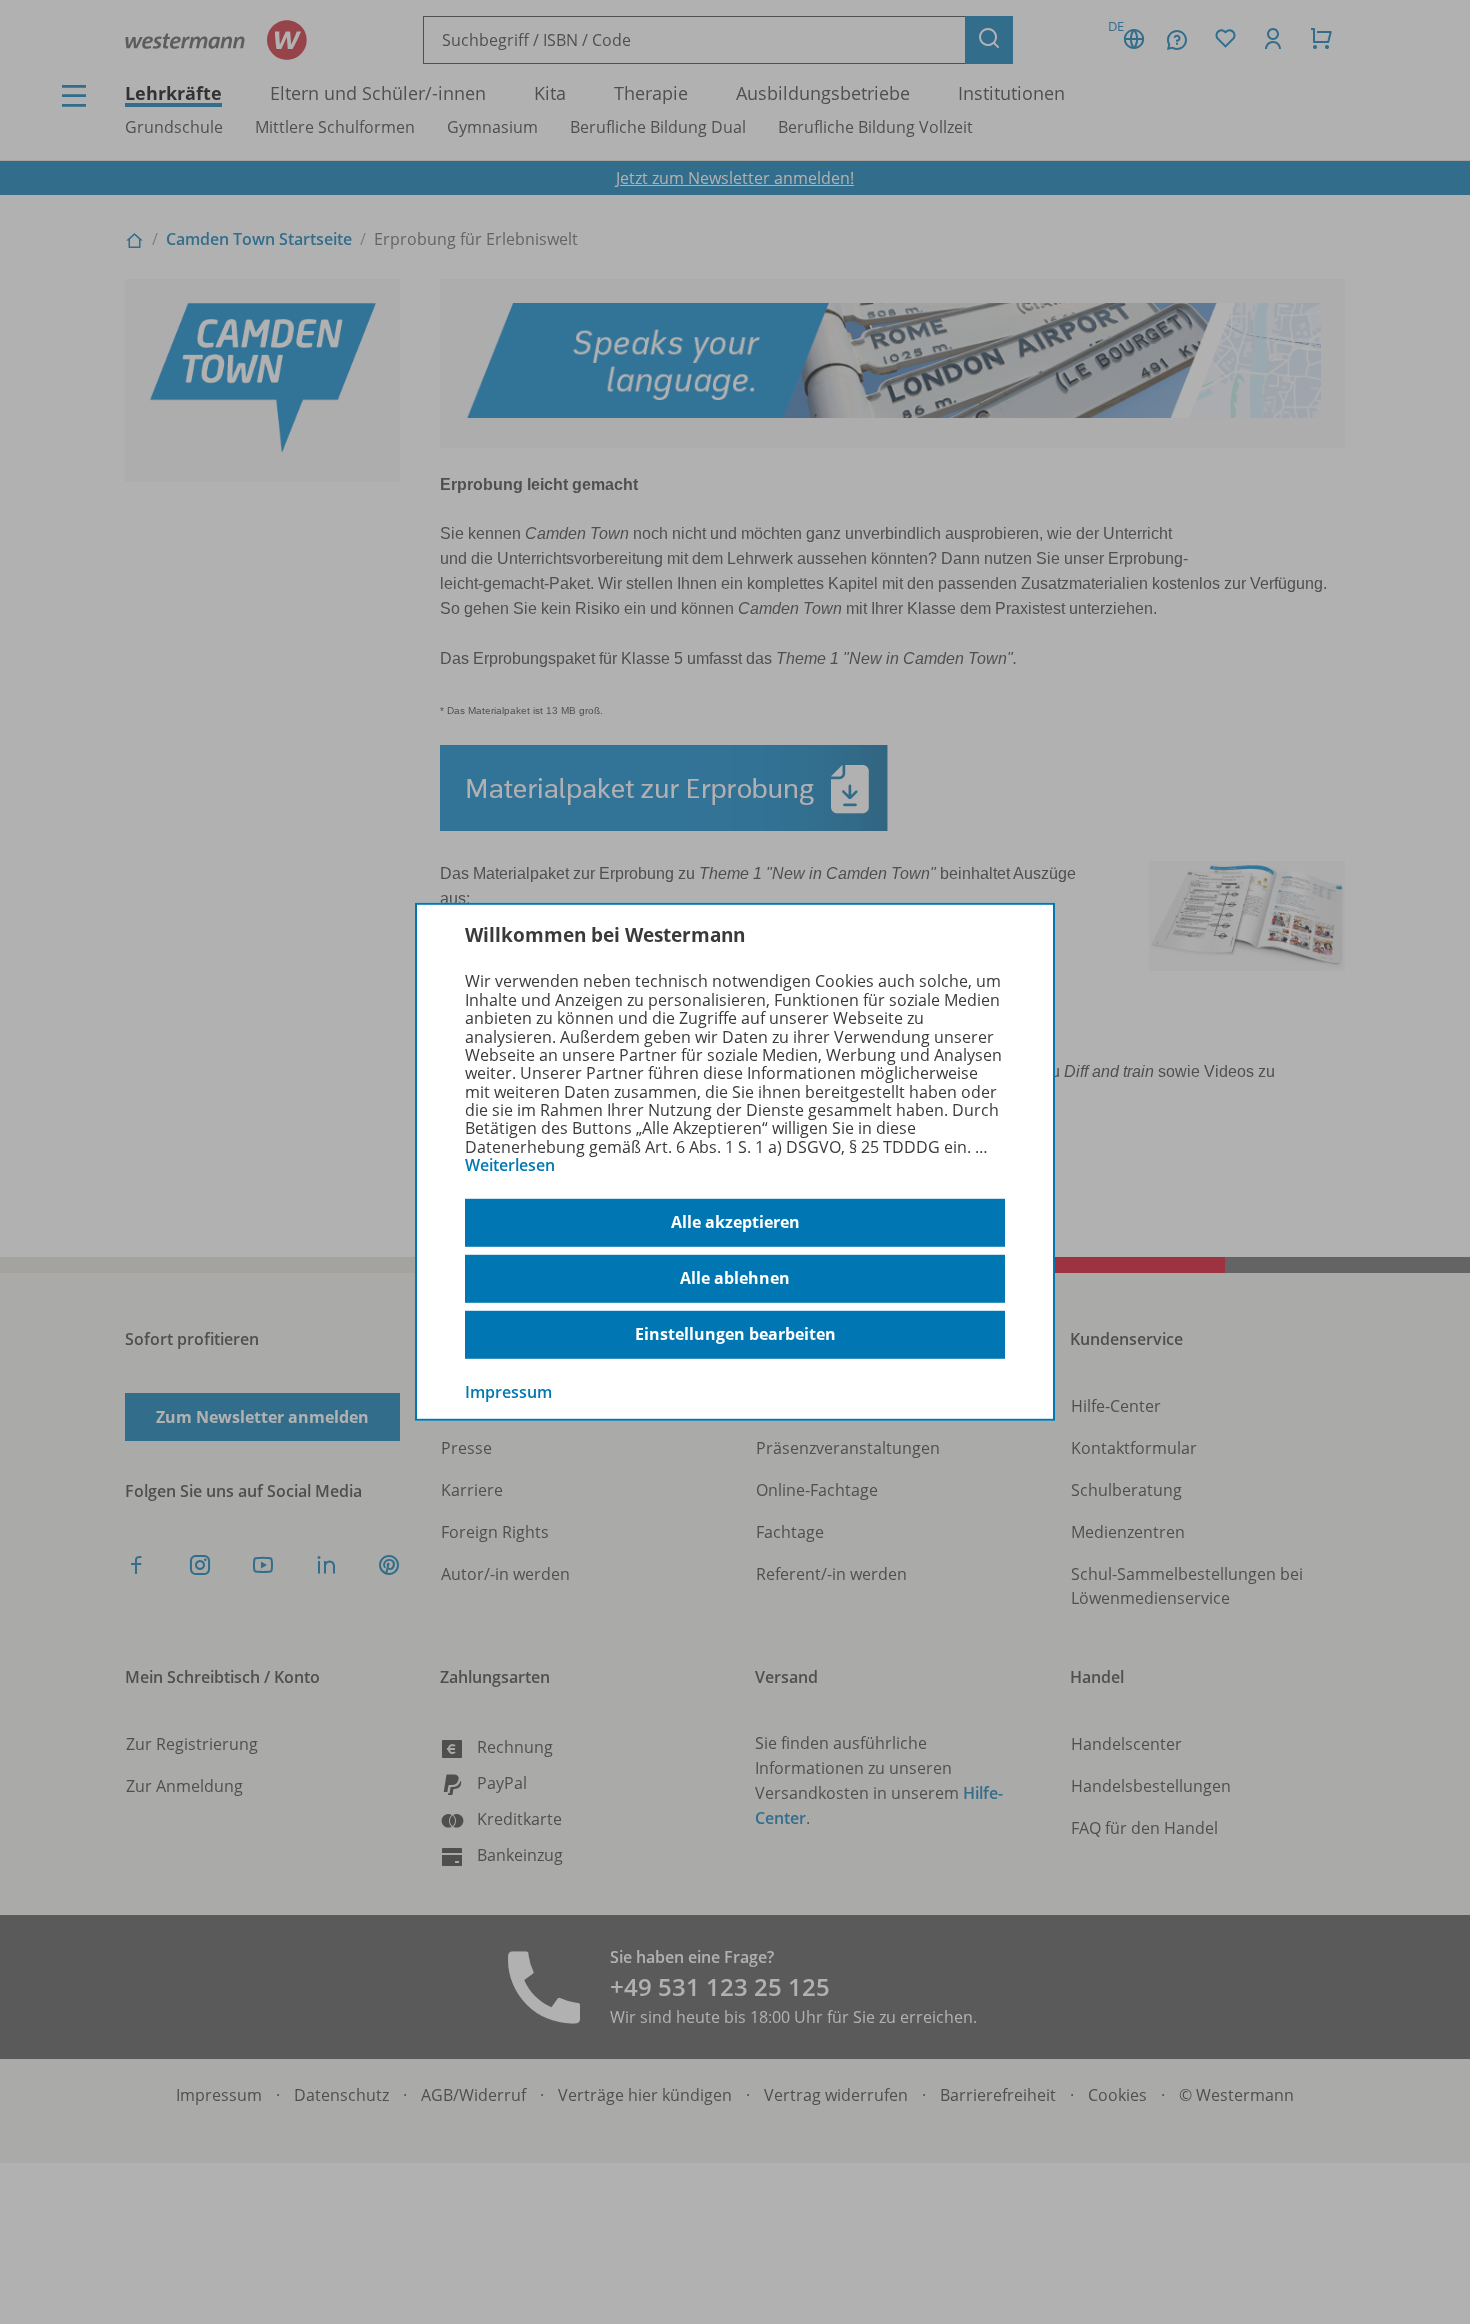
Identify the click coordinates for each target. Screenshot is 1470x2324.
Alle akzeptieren (735, 1222)
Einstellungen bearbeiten (735, 1334)
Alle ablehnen (735, 1278)
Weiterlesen (510, 1165)
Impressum (508, 1391)
